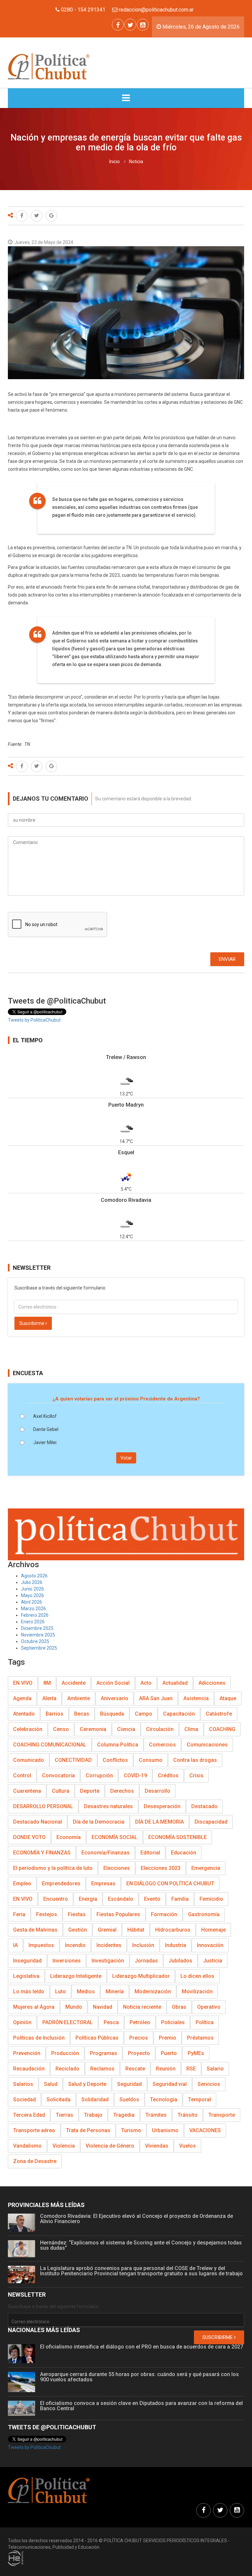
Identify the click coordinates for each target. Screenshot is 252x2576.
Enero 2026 (33, 1622)
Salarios (23, 2084)
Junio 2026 (32, 1589)
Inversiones (67, 1961)
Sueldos (129, 2100)
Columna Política (118, 1745)
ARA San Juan (156, 1698)
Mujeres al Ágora (34, 2007)
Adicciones (212, 1683)
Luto (61, 1992)
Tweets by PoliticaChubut (34, 1020)
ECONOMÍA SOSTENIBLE (178, 1837)
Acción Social (113, 1683)
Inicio (115, 162)
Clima (191, 1729)
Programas (104, 2053)
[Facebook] (118, 25)
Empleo (22, 1883)
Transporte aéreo (34, 2130)
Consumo (151, 1760)
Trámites (156, 2115)
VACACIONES (205, 2130)
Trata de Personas (88, 2130)
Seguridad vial (170, 2084)
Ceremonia (93, 1729)
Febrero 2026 (35, 1615)
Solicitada (59, 2100)
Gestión (78, 1930)
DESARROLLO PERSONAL (43, 1806)
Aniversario (115, 1698)
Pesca (111, 2022)
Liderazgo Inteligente (76, 1976)
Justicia (213, 1961)
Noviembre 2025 (38, 1635)
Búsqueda (112, 1714)
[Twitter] (130, 25)
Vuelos (188, 2146)
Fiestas (77, 1914)
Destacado (204, 1806)
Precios (139, 2038)
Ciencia (126, 1729)
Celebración (28, 1729)
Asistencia (196, 1698)
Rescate (135, 2069)
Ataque (228, 1698)
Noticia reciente (142, 2007)
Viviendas (157, 2146)
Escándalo (121, 1899)
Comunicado (29, 1760)
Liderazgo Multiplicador (141, 1976)
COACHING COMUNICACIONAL (50, 1745)
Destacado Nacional (38, 1822)
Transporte (222, 2115)
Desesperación (162, 1806)
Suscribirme (32, 1323)
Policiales (173, 2022)
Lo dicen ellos (197, 1976)
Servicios (209, 2084)
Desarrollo (157, 1791)
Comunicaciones (207, 1745)
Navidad (103, 2007)
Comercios (162, 1745)
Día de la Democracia (99, 1822)
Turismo (131, 2130)
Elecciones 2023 (161, 1868)
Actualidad (175, 1683)
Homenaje (213, 1930)
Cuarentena (27, 1791)
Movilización (197, 1992)
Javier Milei (45, 1442)
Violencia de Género (110, 2146)
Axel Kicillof (45, 1416)
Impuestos (41, 1945)
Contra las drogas (195, 1760)
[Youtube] (143, 25)
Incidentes (109, 1945)
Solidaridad (95, 2100)
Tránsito (188, 2115)
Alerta (49, 1698)
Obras (179, 2007)
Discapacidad (211, 1822)
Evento (152, 1899)
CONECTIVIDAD (73, 1760)
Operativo (209, 2007)
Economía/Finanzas (105, 1853)
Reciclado (67, 2069)
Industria (176, 1945)
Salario (215, 2069)
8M (47, 1683)
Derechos (122, 1791)
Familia (180, 1899)
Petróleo (140, 2022)
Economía (69, 1837)
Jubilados (180, 1961)
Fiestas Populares (118, 1914)
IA (15, 1945)
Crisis (196, 1775)
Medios (86, 1992)
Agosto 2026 (34, 1576)
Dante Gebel (46, 1429)
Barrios (54, 1714)
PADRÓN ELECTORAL (68, 2022)
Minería (115, 1992)
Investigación (108, 1961)
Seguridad (129, 2084)
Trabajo (93, 2115)
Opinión (22, 2022)
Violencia (64, 2146)
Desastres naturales (108, 1806)
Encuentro (56, 1899)
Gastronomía (204, 1914)
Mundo (74, 2007)
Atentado (24, 1714)
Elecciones (117, 1868)
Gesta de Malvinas (35, 1930)
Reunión (166, 2069)
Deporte (90, 1791)
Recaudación (29, 2069)
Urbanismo (165, 2130)
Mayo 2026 (32, 1595)
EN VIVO (23, 1683)
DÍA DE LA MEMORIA (159, 1822)
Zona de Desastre (35, 2161)
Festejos (47, 1914)
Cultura (61, 1791)
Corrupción (99, 1775)
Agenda (22, 1698)
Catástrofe (219, 1714)
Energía (88, 1899)
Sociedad (24, 2100)
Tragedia (124, 2115)
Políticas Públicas (97, 2038)
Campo (144, 1714)
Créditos (168, 1775)
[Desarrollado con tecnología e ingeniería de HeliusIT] (16, 2558)
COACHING (222, 1729)
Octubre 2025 (35, 1641)
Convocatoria (58, 1775)
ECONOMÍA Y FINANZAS (42, 1853)
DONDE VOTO (29, 1837)
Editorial (150, 1853)
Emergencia (206, 1868)
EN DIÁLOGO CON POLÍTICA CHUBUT (170, 1883)
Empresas (103, 1883)
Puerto (169, 2053)
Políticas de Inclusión (39, 2038)
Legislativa (26, 1976)
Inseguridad (27, 1961)
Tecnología (164, 2100)
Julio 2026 (32, 1582)
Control (22, 1775)
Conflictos (115, 1760)
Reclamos (102, 2069)
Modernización (153, 1992)
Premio (168, 2038)
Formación (164, 1914)
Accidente (74, 1683)
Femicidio (211, 1899)
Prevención (27, 2053)
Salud (51, 2084)
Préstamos (200, 2038)
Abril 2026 (31, 1602)
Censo (61, 1729)
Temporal (199, 2100)
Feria (19, 1914)
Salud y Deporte (87, 2084)
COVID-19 (135, 1775)
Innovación (210, 1945)
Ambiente (79, 1698)
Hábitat (136, 1930)
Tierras (64, 2115)
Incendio (75, 1945)
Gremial (107, 1930)
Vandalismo (27, 2146)
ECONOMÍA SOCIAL (115, 1837)
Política (205, 2022)
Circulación (160, 1729)
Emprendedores (61, 1883)
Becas (82, 1714)
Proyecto (139, 2053)
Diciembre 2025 (37, 1628)
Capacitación (179, 1714)
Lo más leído (29, 1992)
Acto (146, 1683)
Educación (184, 1853)
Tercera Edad (29, 2115)
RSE (191, 2069)
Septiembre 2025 (39, 1648)
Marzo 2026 (33, 1609)
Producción (65, 2053)
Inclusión (143, 1945)
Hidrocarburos (173, 1930)
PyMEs (196, 2053)
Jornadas (146, 1961)
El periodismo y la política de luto (53, 1868)
